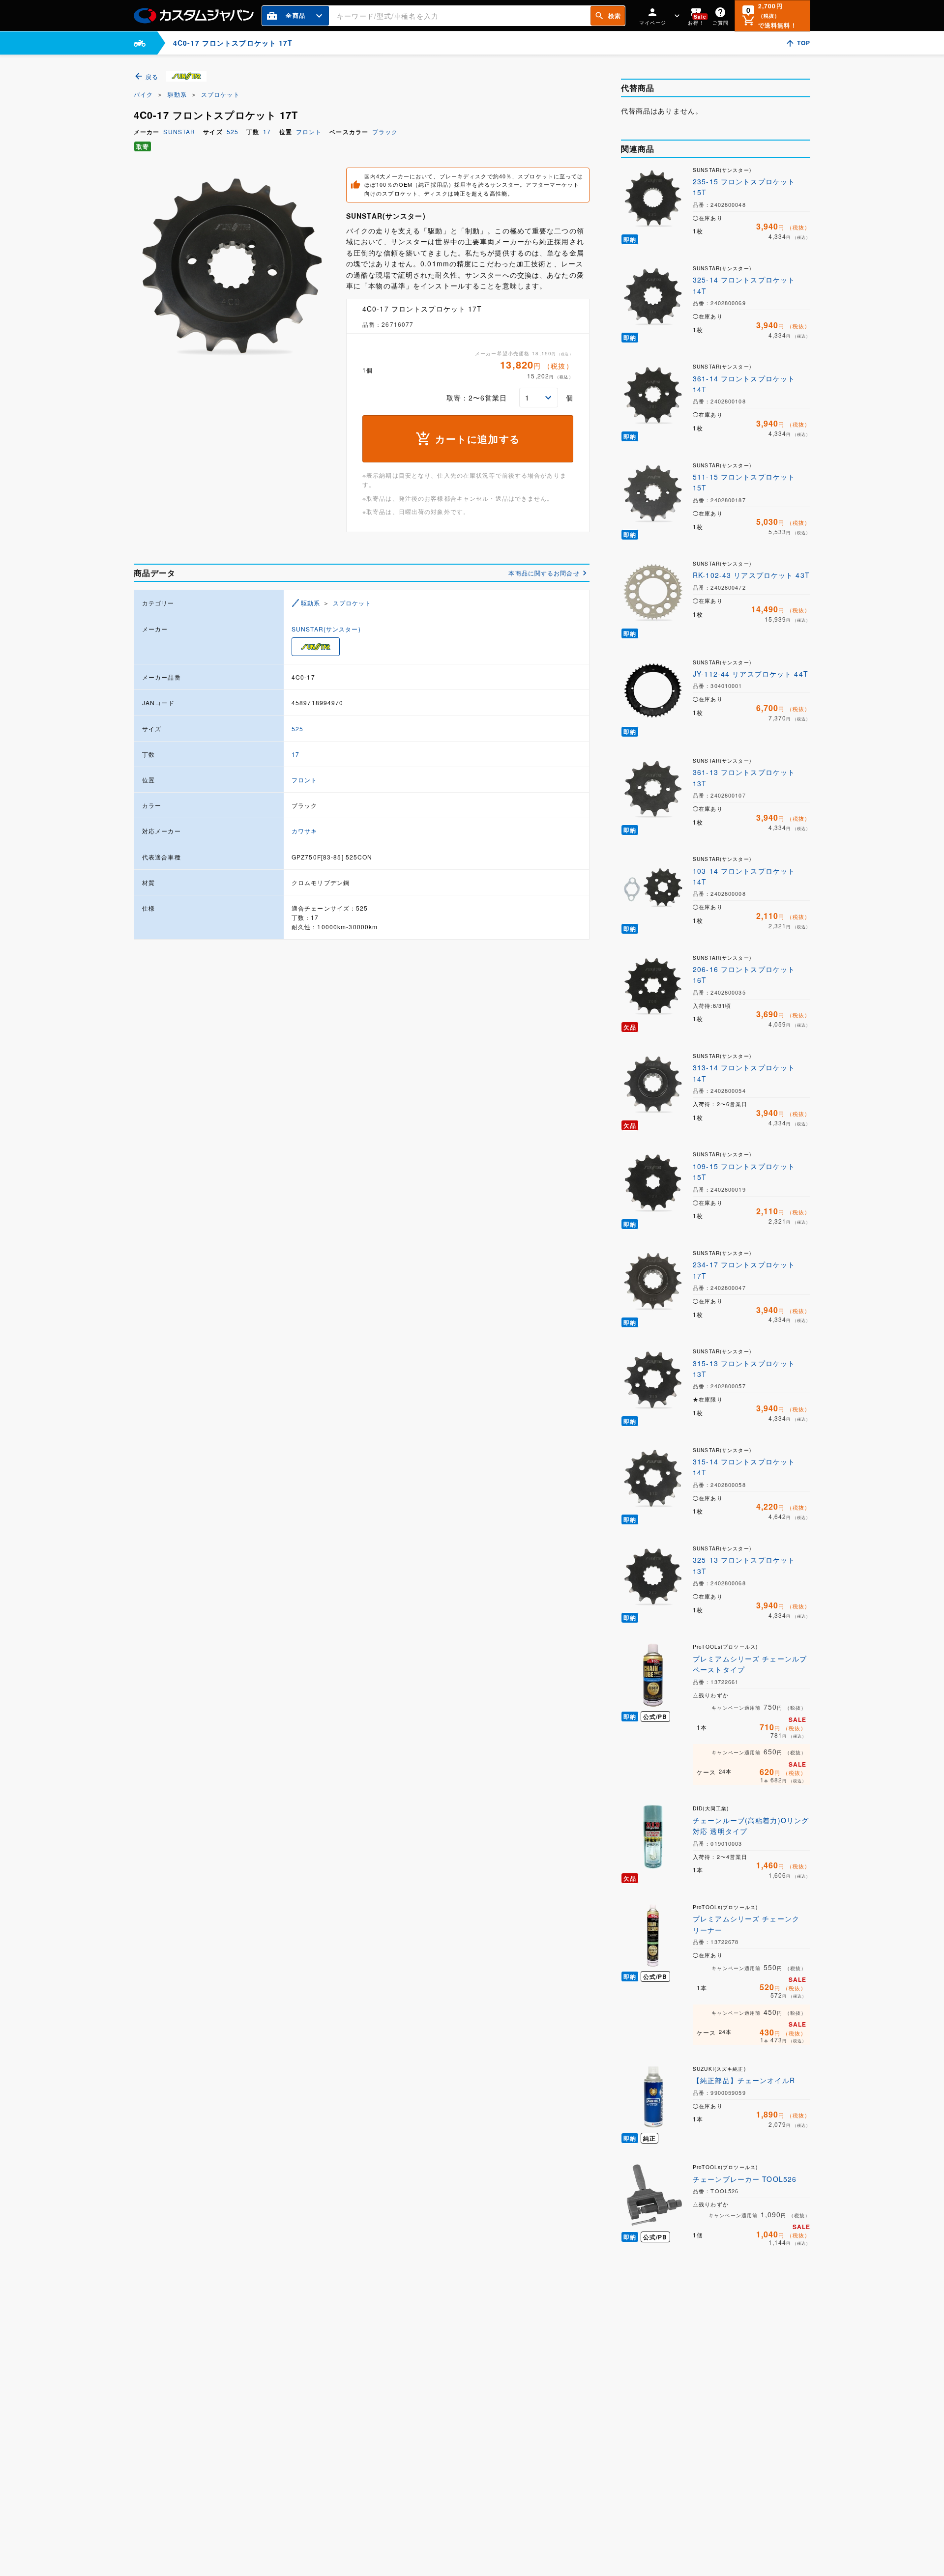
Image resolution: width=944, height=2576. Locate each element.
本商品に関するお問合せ (544, 573)
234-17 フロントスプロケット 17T (744, 1270)
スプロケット (221, 94)
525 (233, 131)
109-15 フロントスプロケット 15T (744, 1172)
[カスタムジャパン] (194, 16)
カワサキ (304, 831)
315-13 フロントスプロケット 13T (744, 1369)
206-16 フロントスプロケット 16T (744, 974)
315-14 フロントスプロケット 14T (744, 1467)
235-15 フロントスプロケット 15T (744, 187)
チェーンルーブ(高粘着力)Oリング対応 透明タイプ (751, 1826)
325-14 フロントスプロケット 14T (744, 285)
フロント (309, 131)
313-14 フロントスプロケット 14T (744, 1073)
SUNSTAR (179, 131)
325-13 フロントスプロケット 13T (744, 1565)
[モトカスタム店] (140, 43)
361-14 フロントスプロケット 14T (744, 384)
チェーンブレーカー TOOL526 (745, 2179)
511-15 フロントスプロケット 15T (744, 482)
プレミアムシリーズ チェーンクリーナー (746, 1924)
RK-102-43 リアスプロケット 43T (751, 575)
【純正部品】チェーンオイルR (744, 2080)
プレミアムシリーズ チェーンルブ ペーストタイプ (750, 1664)
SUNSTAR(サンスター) (326, 629)
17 (267, 131)
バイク (143, 94)
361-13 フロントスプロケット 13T (744, 777)
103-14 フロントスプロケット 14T (744, 876)
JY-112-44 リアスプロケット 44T (751, 674)
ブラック (385, 131)
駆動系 (177, 94)
